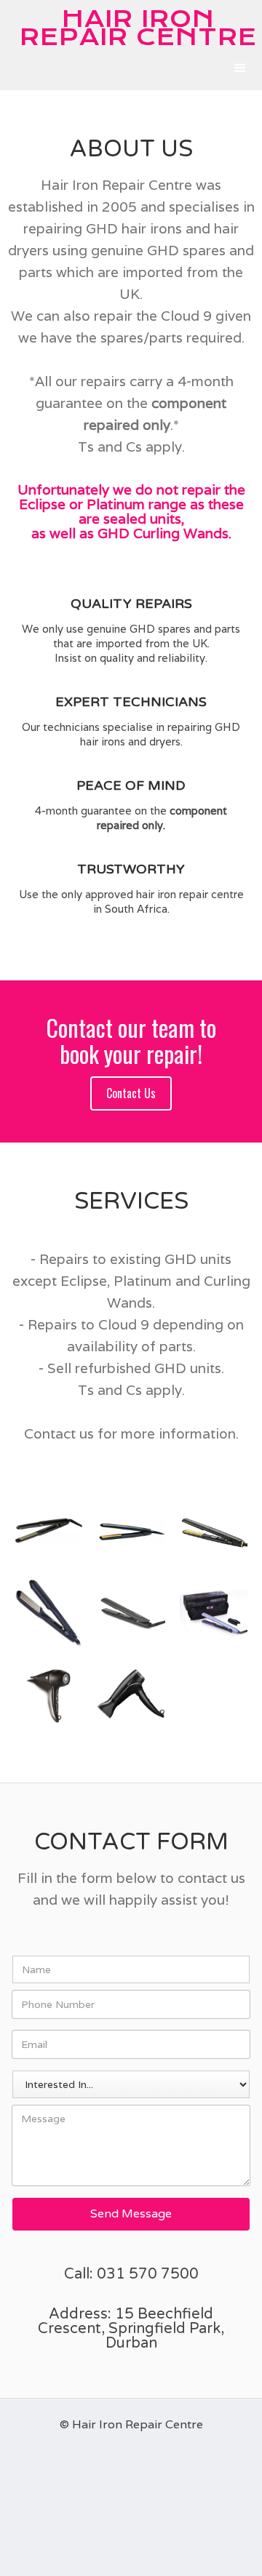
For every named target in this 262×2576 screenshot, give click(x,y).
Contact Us (131, 1093)
